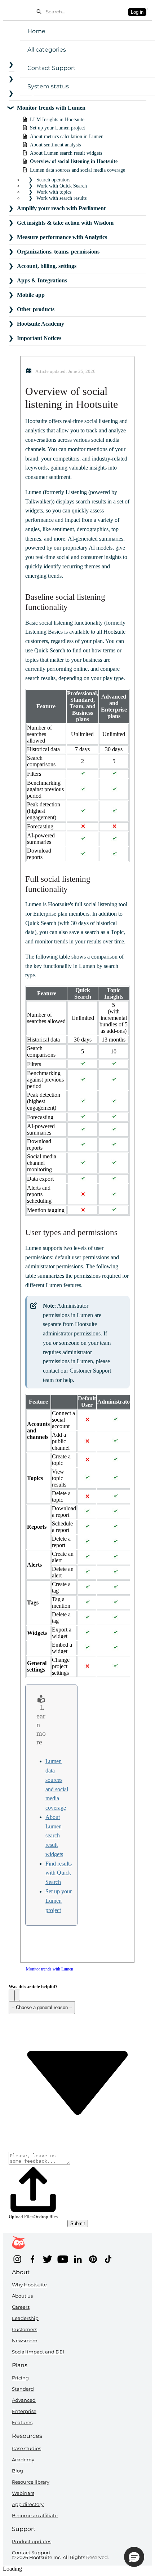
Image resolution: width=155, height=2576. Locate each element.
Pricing (20, 2378)
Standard (23, 2389)
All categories (47, 50)
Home (36, 31)
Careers (21, 2307)
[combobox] (85, 12)
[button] (12, 1995)
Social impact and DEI (38, 2352)
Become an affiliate (35, 2515)
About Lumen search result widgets (54, 1836)
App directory (28, 2504)
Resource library (31, 2482)
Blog (17, 2471)
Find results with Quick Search (59, 1873)
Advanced (24, 2400)
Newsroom (25, 2341)
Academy (23, 2460)
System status (48, 86)
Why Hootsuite (29, 2285)
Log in (137, 12)
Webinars (23, 2493)
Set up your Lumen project (59, 1901)
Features (22, 2422)
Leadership (25, 2318)
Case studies (26, 2448)
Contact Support (52, 68)
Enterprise (24, 2411)
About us (22, 2296)
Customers (25, 2329)
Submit (78, 2223)
